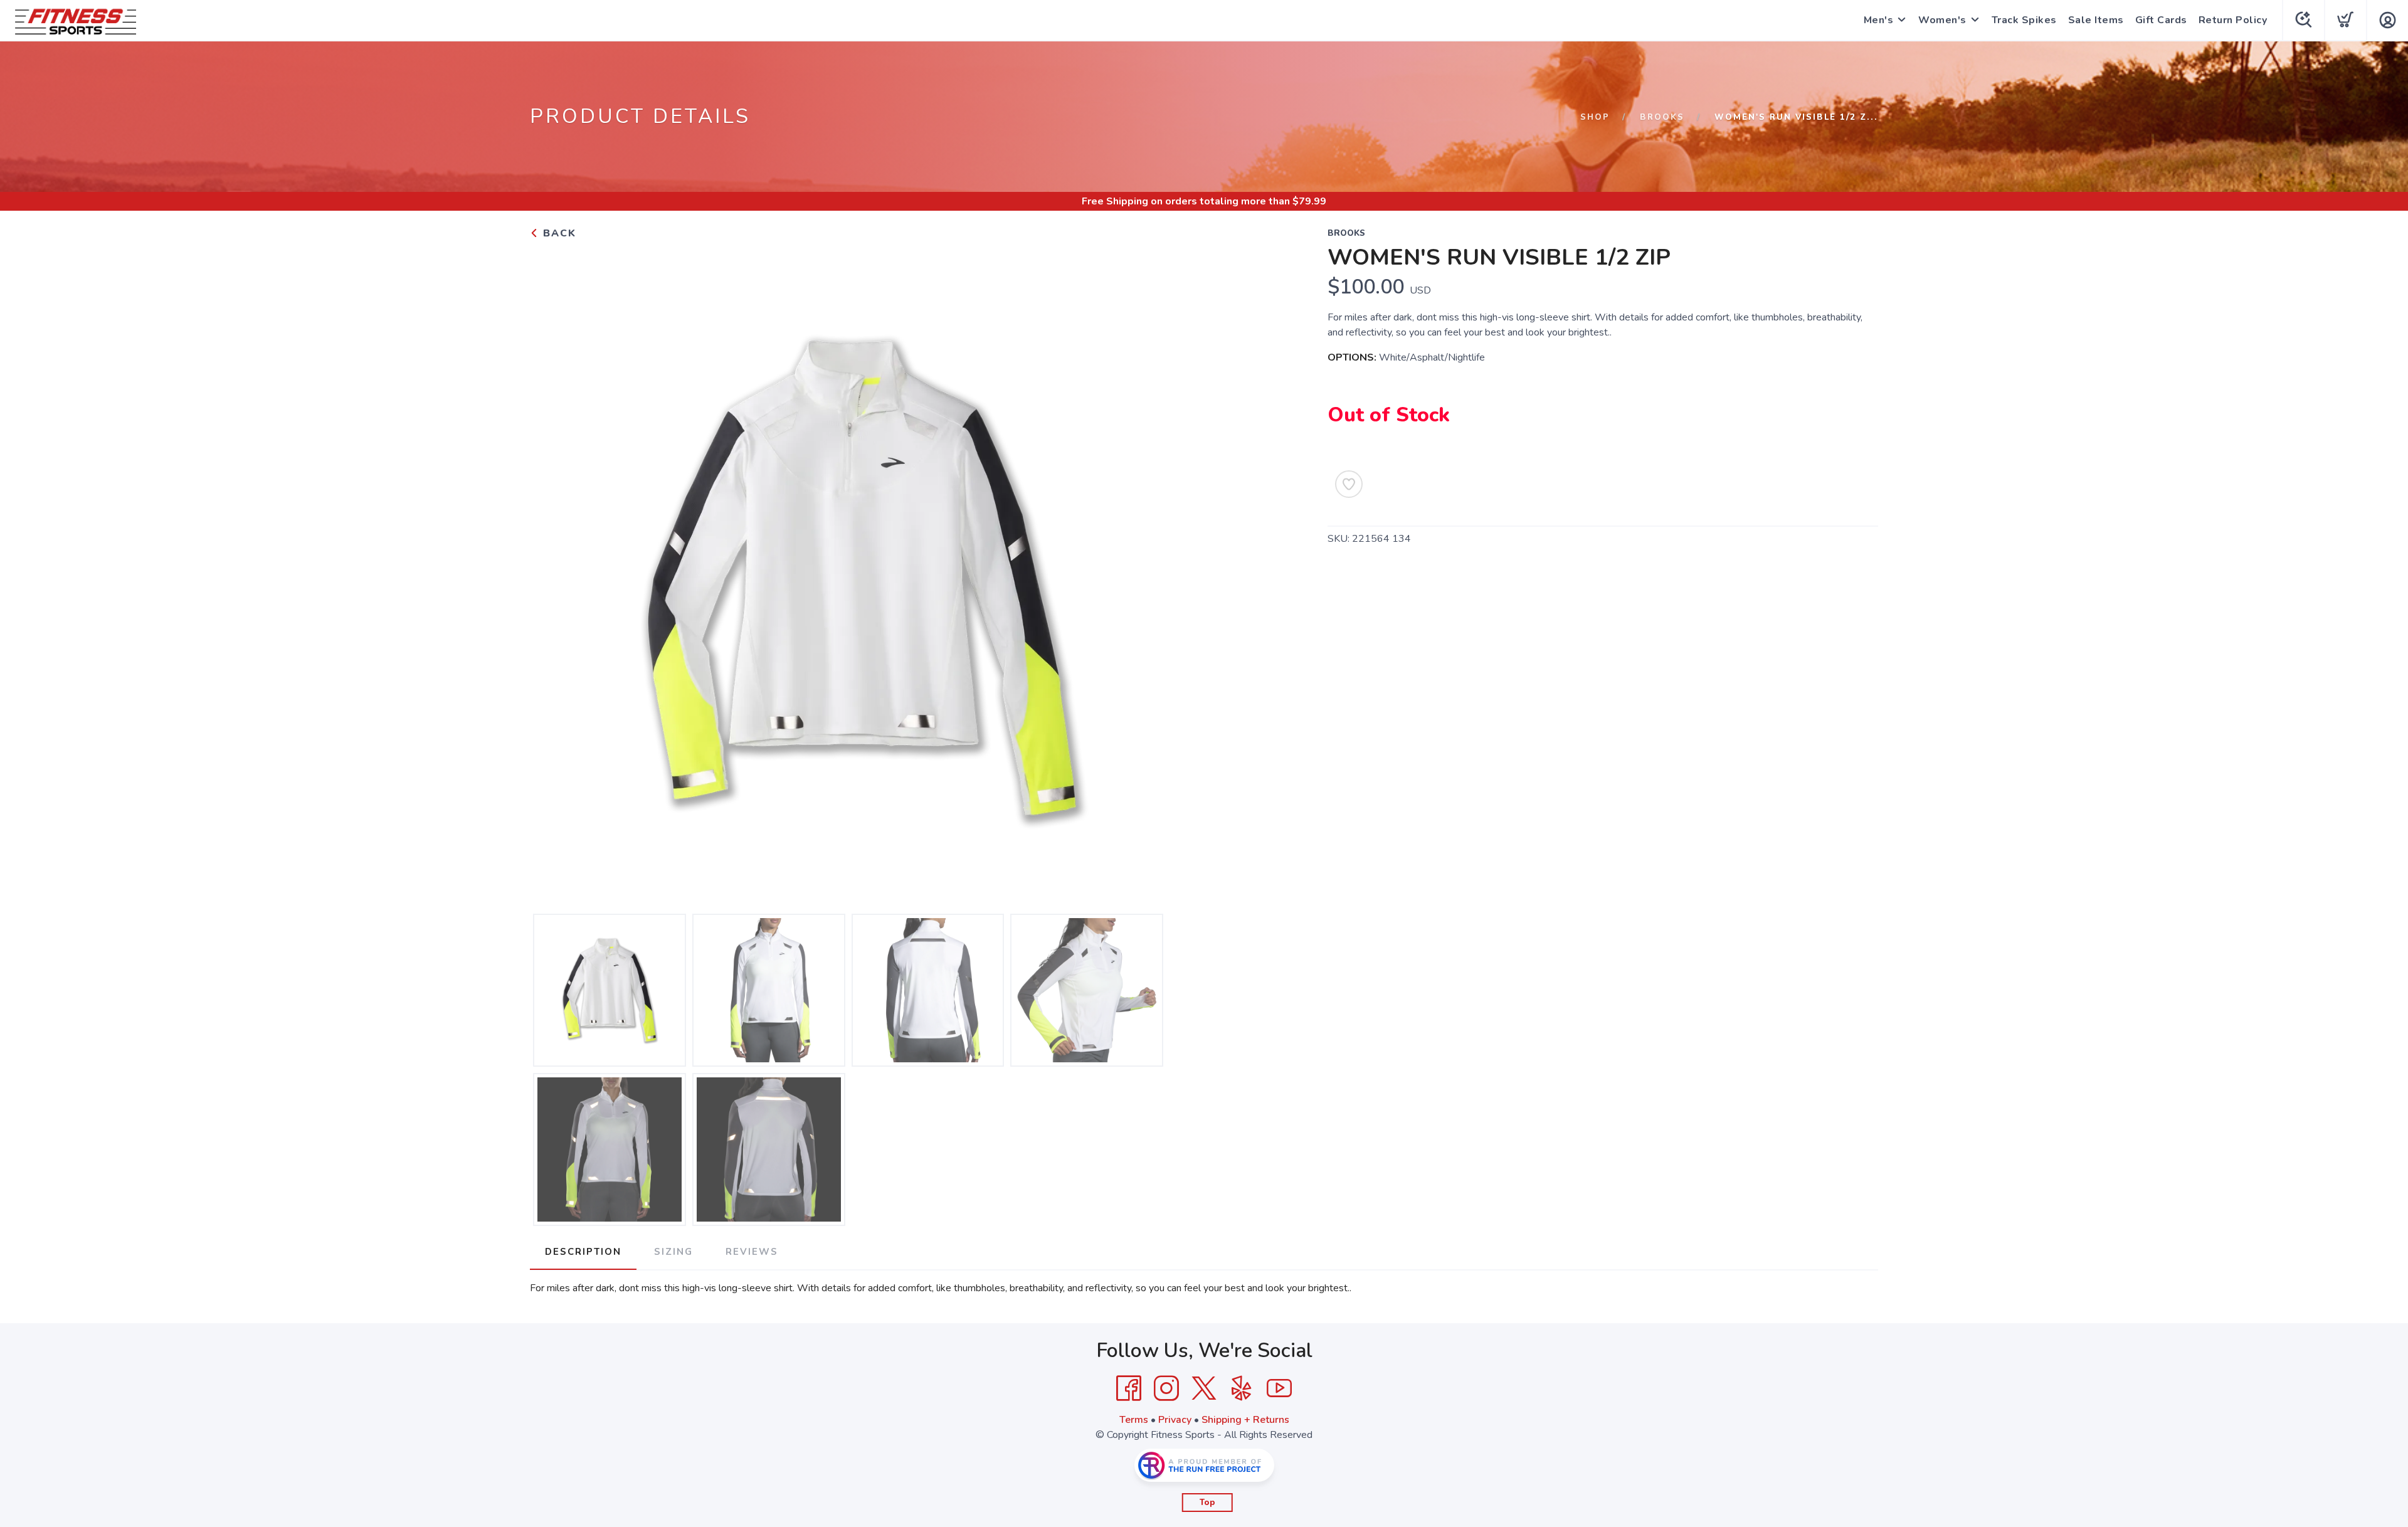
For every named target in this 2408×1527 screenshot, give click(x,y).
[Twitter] (1204, 1388)
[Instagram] (1166, 1388)
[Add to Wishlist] (1349, 484)
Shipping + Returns (1245, 1420)
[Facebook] (1129, 1388)
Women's (1942, 20)
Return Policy (2233, 20)
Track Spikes (2024, 20)
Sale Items (2096, 20)
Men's (1879, 20)
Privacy (1175, 1420)
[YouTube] (1279, 1388)
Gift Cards (2161, 20)
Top (1207, 1503)
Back (558, 233)
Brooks (1662, 117)
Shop (1595, 117)
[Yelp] (1242, 1388)
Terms (1134, 1420)
